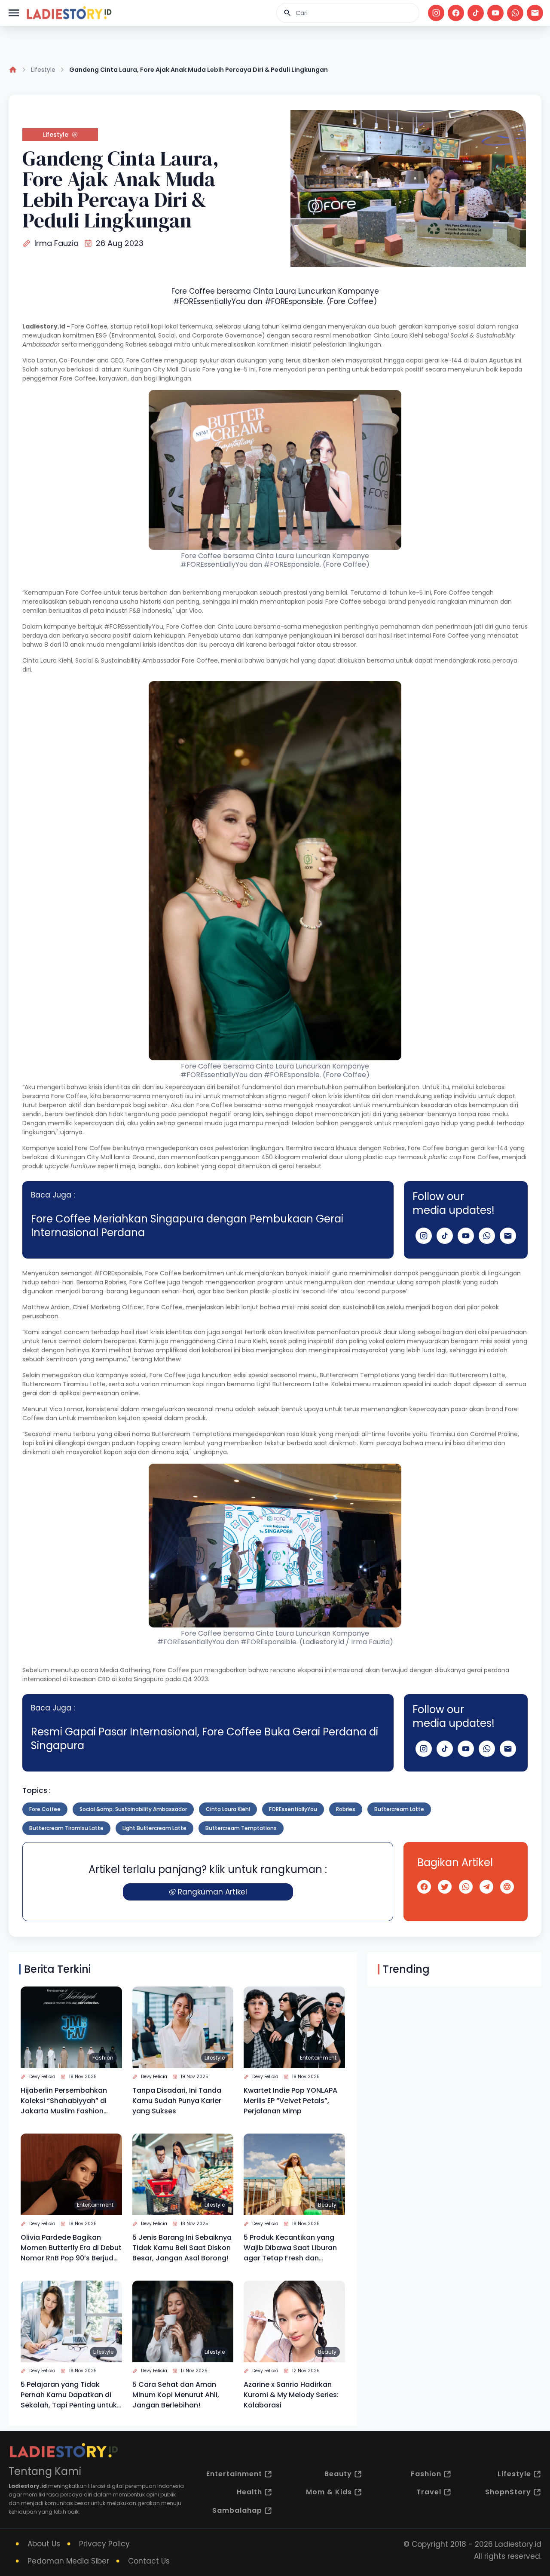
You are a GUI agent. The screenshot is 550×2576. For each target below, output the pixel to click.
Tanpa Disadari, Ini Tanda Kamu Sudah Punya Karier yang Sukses (177, 2101)
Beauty (327, 2205)
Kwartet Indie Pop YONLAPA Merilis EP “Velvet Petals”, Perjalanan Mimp (290, 2101)
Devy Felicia (42, 2077)
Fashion (103, 2058)
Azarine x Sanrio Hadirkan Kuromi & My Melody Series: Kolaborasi (291, 2395)
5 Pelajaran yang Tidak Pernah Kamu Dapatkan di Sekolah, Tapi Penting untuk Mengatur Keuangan (69, 2395)
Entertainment (318, 2058)
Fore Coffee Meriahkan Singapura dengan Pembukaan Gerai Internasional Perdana (187, 1226)
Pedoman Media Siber (68, 2561)
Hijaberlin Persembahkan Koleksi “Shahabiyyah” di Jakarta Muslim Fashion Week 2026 (64, 2101)
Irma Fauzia (57, 243)
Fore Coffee (45, 1809)
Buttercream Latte (399, 1809)
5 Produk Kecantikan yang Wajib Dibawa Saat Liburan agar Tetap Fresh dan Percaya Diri (290, 2248)
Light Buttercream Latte (154, 1828)
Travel (429, 2492)
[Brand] (69, 13)
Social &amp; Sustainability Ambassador (133, 1809)
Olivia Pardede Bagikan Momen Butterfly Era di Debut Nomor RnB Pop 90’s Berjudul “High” (71, 2248)
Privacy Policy (104, 2544)
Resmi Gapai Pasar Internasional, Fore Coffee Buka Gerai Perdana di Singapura (205, 1739)
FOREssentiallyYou (293, 1809)
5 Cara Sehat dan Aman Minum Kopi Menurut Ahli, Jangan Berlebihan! (176, 2395)
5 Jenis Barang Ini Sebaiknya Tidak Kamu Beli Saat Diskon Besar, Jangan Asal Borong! (182, 2248)
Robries (346, 1809)
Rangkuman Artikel (212, 1892)
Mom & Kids (329, 2492)
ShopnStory (508, 2492)
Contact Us (149, 2561)
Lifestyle (43, 70)
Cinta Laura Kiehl (228, 1809)
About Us (44, 2544)
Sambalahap (237, 2510)
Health (249, 2492)
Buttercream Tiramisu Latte (66, 1828)
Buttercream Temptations (241, 1828)
